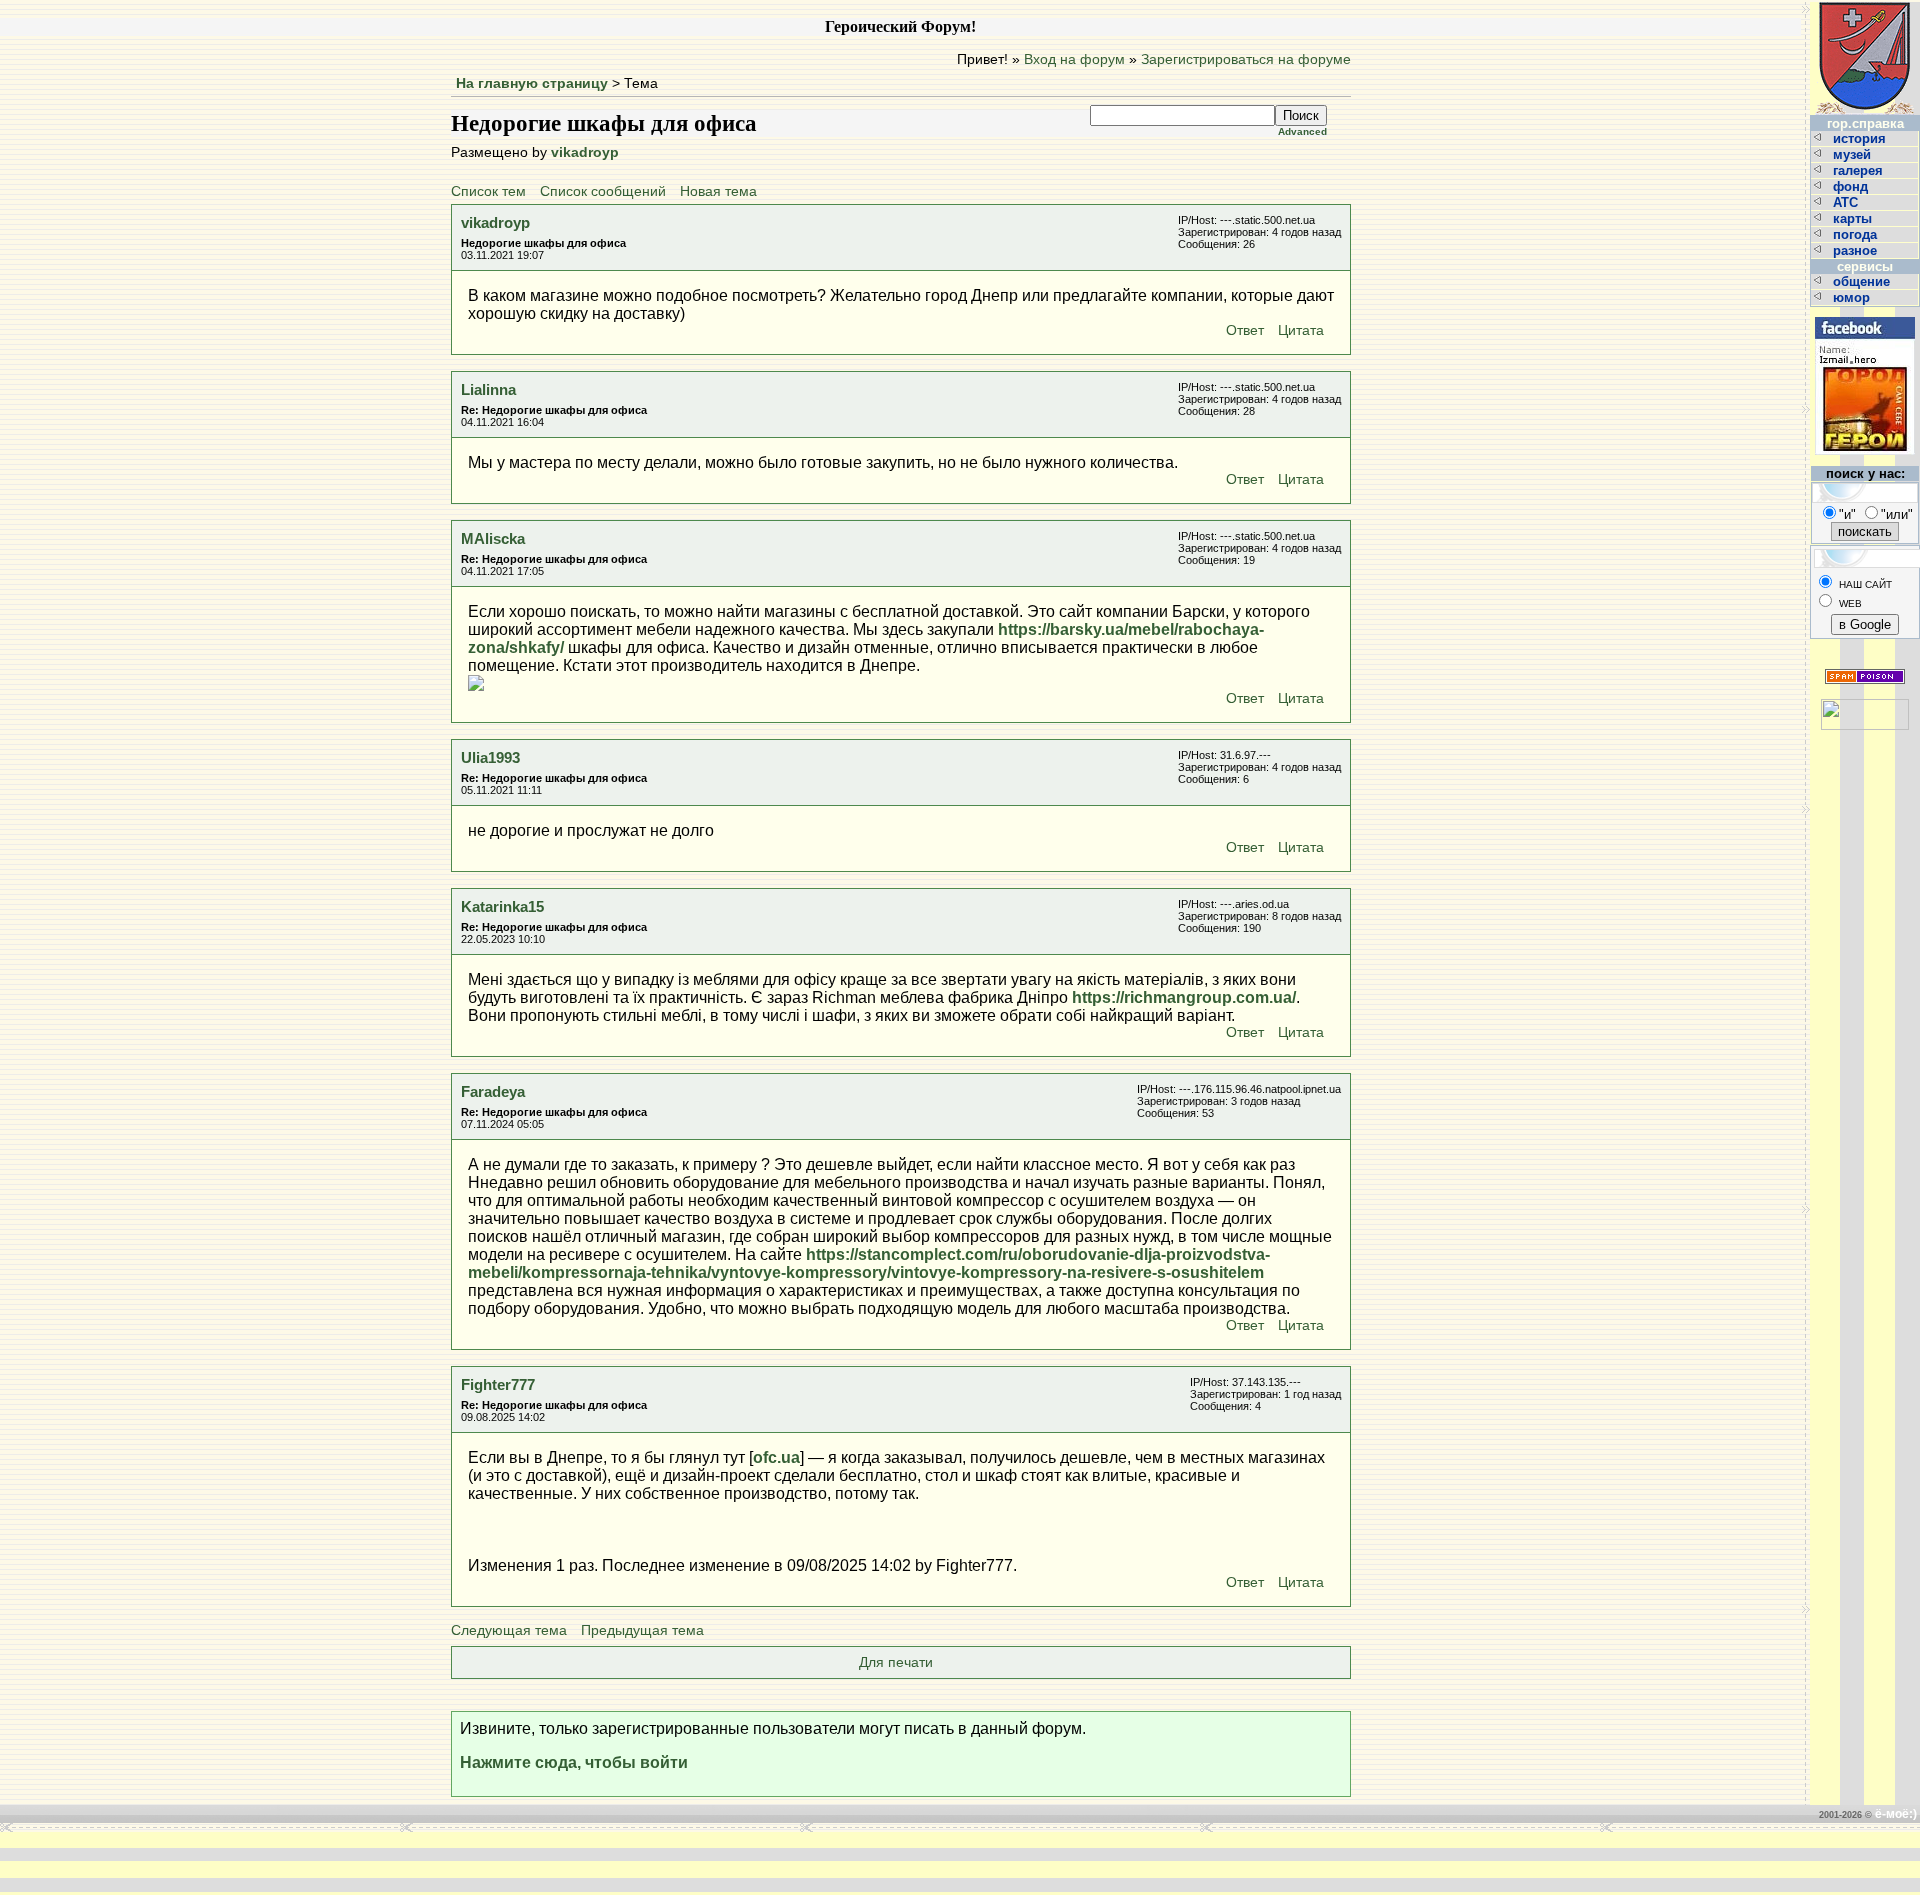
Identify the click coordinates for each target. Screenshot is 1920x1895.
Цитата (1301, 330)
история (1861, 138)
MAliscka (493, 538)
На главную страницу (532, 83)
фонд (1852, 186)
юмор (1853, 297)
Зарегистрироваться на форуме (1246, 59)
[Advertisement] (658, 1862)
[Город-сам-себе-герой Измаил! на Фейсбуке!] (1865, 314)
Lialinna (488, 389)
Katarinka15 (502, 906)
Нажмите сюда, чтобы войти (574, 1762)
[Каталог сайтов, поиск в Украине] (1865, 706)
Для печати (896, 1662)
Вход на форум (1074, 59)
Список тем (488, 191)
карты (1854, 218)
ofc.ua (776, 1457)
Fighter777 (498, 1384)
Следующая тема (509, 1630)
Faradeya (493, 1091)
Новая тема (718, 191)
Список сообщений (603, 191)
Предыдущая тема (642, 1630)
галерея (1860, 170)
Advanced (1302, 131)
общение (1863, 281)
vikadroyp (585, 152)
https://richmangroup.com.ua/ (1184, 997)
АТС (1847, 202)
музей (1854, 154)
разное (1857, 250)
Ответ (1245, 330)
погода (1857, 234)
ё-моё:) (1896, 1814)
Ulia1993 (490, 757)
